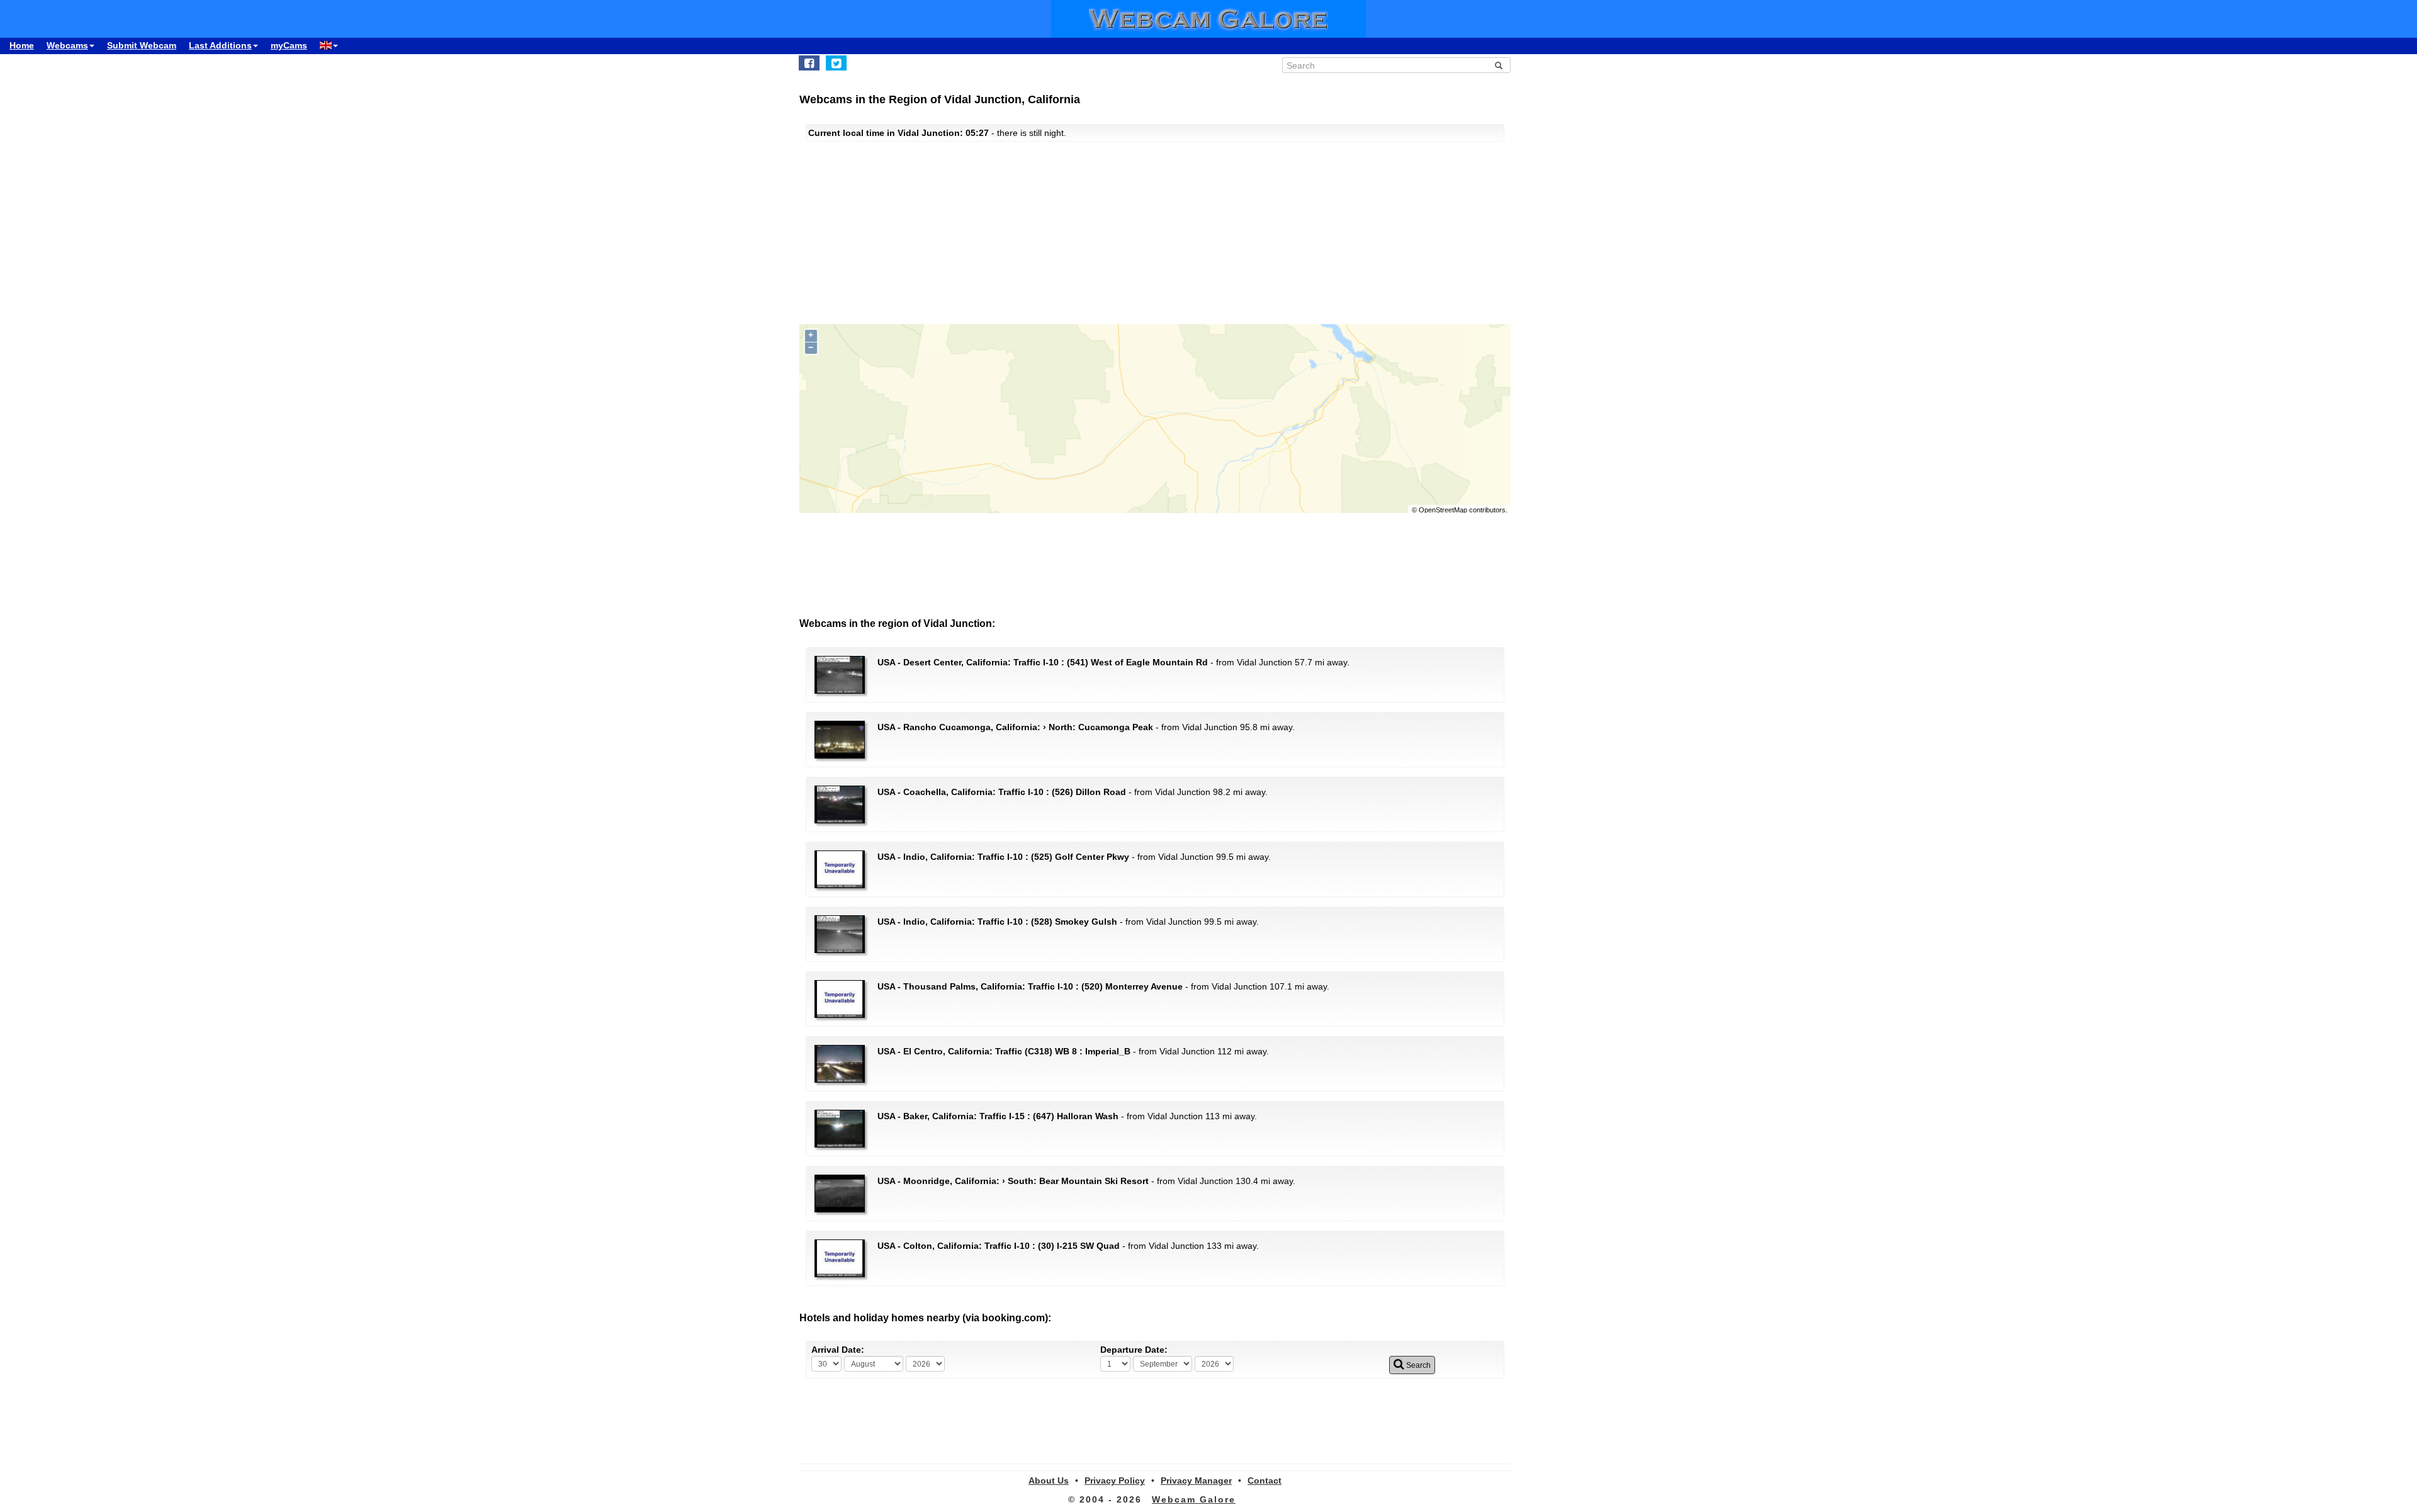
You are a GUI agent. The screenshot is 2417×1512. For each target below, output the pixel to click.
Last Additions (220, 45)
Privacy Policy (1115, 1481)
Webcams (67, 45)
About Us (1049, 1481)
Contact (1265, 1481)
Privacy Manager (1196, 1481)
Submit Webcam (142, 45)
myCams (289, 45)
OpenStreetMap (1443, 510)
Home (22, 45)
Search (1417, 1365)
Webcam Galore (1194, 1499)
